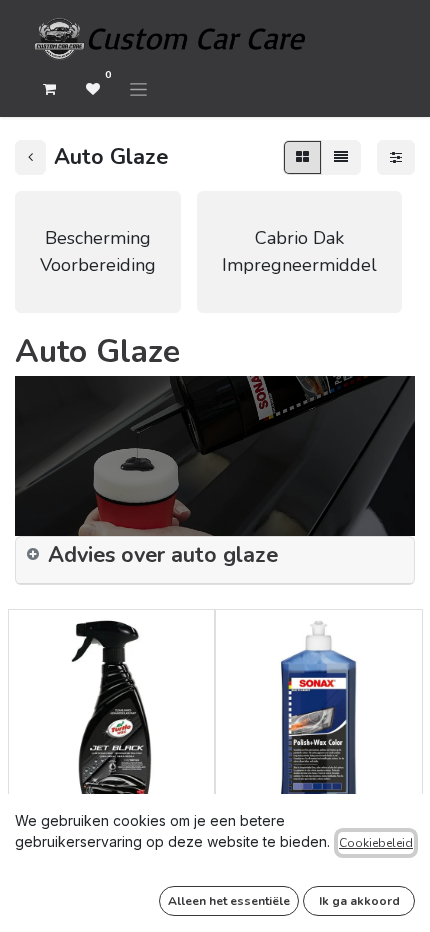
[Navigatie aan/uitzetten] (138, 89)
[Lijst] (341, 157)
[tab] (215, 560)
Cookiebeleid (376, 843)
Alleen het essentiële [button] (229, 901)
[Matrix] (302, 157)
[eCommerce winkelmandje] (49, 89)
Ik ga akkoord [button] (359, 901)
